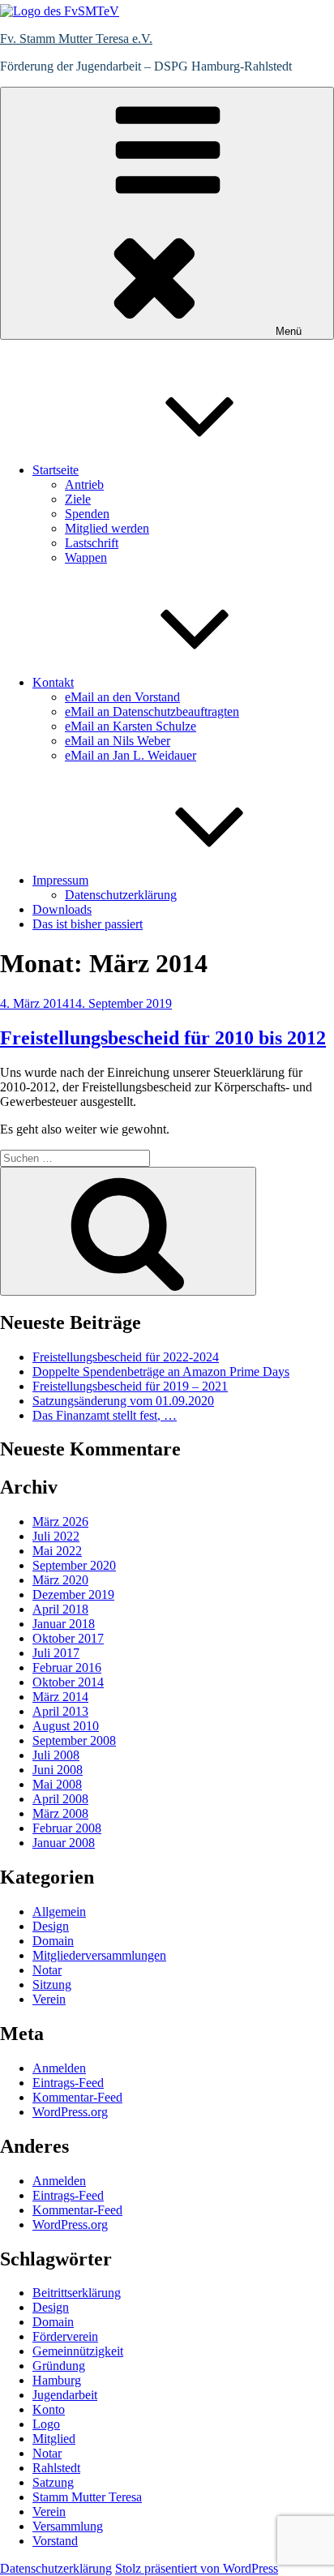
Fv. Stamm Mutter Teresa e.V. (76, 39)
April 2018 (60, 1609)
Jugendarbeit (65, 2395)
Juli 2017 (56, 1653)
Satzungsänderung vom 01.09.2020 (123, 1401)
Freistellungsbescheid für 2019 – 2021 (130, 1386)
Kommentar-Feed (77, 2097)
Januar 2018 (64, 1624)
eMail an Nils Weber (118, 741)
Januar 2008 (64, 1843)
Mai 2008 (57, 1784)
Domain (53, 1941)
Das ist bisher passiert (88, 924)
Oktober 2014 (68, 1682)
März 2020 (60, 1580)
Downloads (62, 909)
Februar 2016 (67, 1667)
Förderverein (65, 2336)
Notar (47, 1970)
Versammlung (68, 2526)
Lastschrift (92, 543)
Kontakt (53, 682)
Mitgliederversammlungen (99, 1955)
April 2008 (60, 1799)
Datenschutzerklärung (121, 895)
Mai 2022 (57, 1551)
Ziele (78, 499)
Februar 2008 (67, 1828)
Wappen (86, 557)
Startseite (56, 470)
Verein (49, 1999)
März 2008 (60, 1813)
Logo (46, 2424)
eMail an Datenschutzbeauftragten (152, 712)
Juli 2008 (56, 1755)
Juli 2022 (56, 1536)
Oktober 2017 (68, 1638)
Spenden (87, 514)
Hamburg (57, 2380)
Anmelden (59, 2068)
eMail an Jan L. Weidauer (131, 755)
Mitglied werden (107, 528)
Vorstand (55, 2541)
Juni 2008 (58, 1770)
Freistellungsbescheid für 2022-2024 (126, 1357)
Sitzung (52, 1985)
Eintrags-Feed (68, 2083)
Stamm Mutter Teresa (87, 2497)
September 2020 (74, 1565)
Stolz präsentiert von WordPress (197, 2568)
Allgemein (59, 1912)
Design (51, 1926)
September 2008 (74, 1740)
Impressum (60, 880)
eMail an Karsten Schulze (131, 726)
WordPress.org (70, 2112)
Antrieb (84, 484)
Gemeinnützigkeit (78, 2351)
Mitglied (54, 2439)
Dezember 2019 (73, 1594)
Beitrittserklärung (77, 2293)
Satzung (53, 2482)
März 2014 (60, 1697)
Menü (289, 331)
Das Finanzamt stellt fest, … (105, 1415)
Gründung (59, 2366)
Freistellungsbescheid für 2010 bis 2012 (163, 1038)
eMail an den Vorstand (122, 697)
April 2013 (60, 1711)
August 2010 (66, 1726)
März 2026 (60, 1522)
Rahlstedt (56, 2468)
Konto (49, 2409)
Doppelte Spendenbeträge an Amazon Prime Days (161, 1372)
